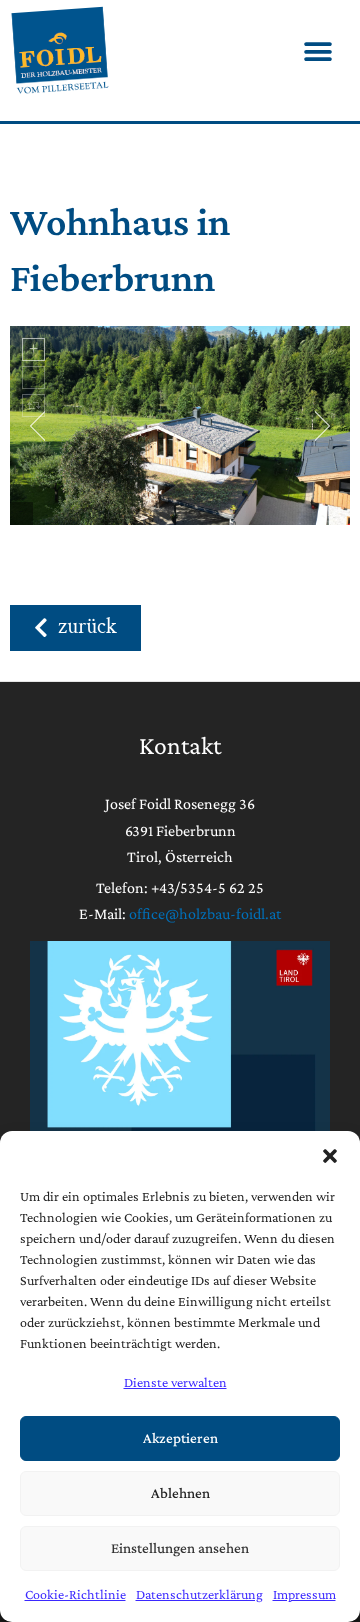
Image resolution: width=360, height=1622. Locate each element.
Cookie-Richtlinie (75, 1594)
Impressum (304, 1594)
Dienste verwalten (175, 1382)
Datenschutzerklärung (199, 1594)
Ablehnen (180, 1493)
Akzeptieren (180, 1438)
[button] (330, 1156)
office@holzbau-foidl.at (205, 913)
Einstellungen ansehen (180, 1548)
